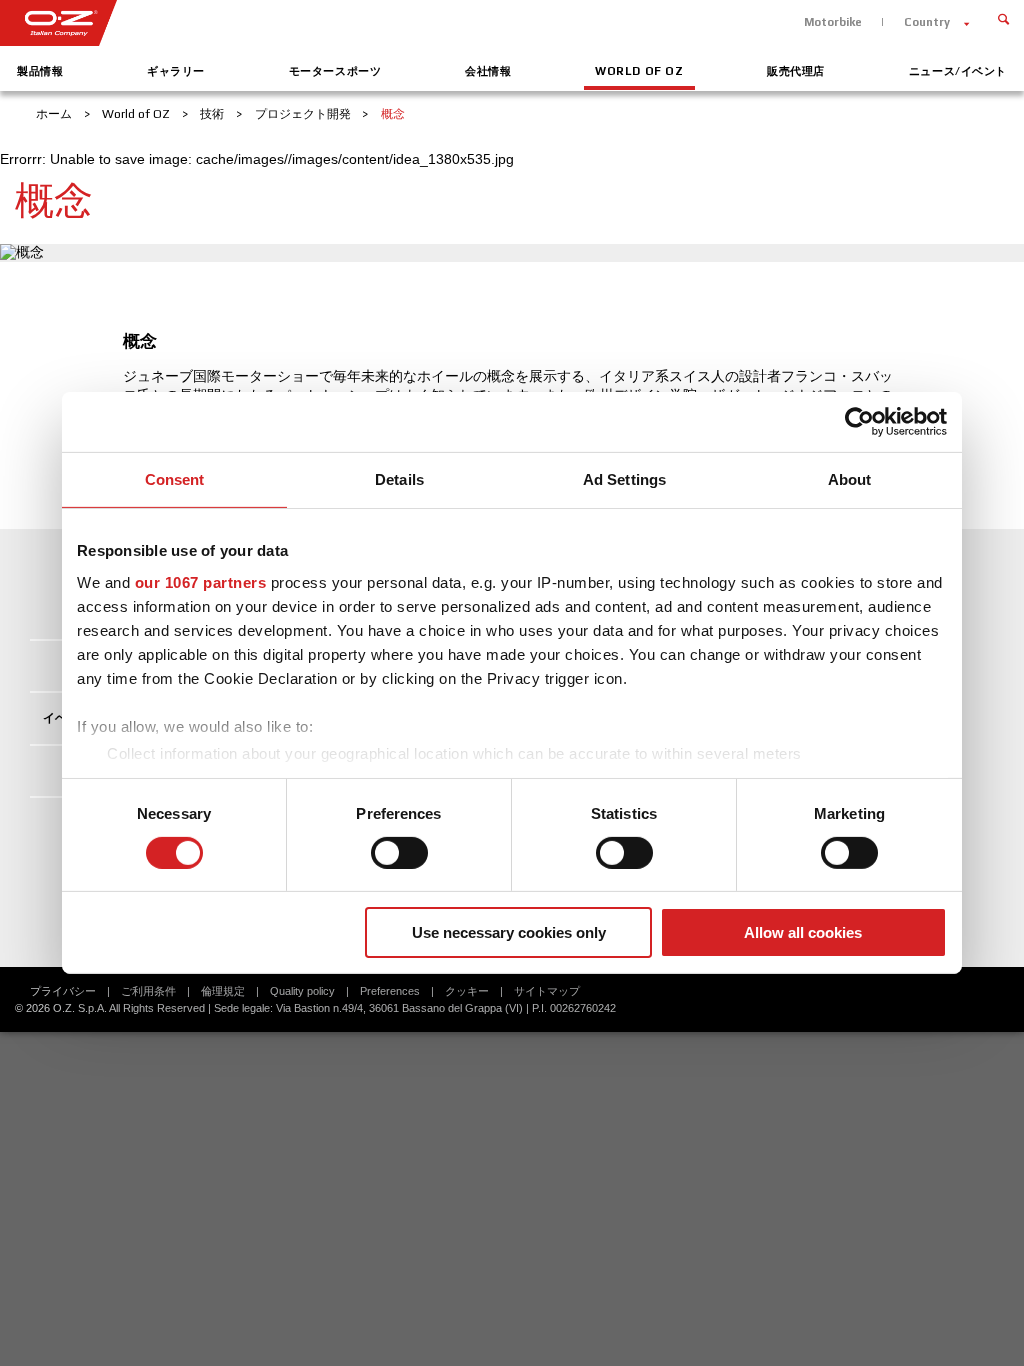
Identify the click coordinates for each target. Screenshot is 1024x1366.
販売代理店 (796, 71)
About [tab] (850, 479)
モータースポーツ (335, 71)
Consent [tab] (175, 479)
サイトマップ (547, 991)
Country (927, 22)
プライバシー (63, 991)
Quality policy (302, 991)
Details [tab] (399, 479)
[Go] (1003, 17)
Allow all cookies (803, 932)
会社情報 (488, 71)
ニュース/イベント (958, 71)
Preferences (390, 991)
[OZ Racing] (256, 23)
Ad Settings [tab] (624, 479)
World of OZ (639, 71)
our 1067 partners (201, 581)
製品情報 (40, 71)
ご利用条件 (148, 991)
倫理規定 (223, 991)
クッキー (467, 991)
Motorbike (833, 22)
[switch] (399, 853)
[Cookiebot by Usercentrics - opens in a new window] (859, 422)
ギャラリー (176, 71)
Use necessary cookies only (509, 932)
